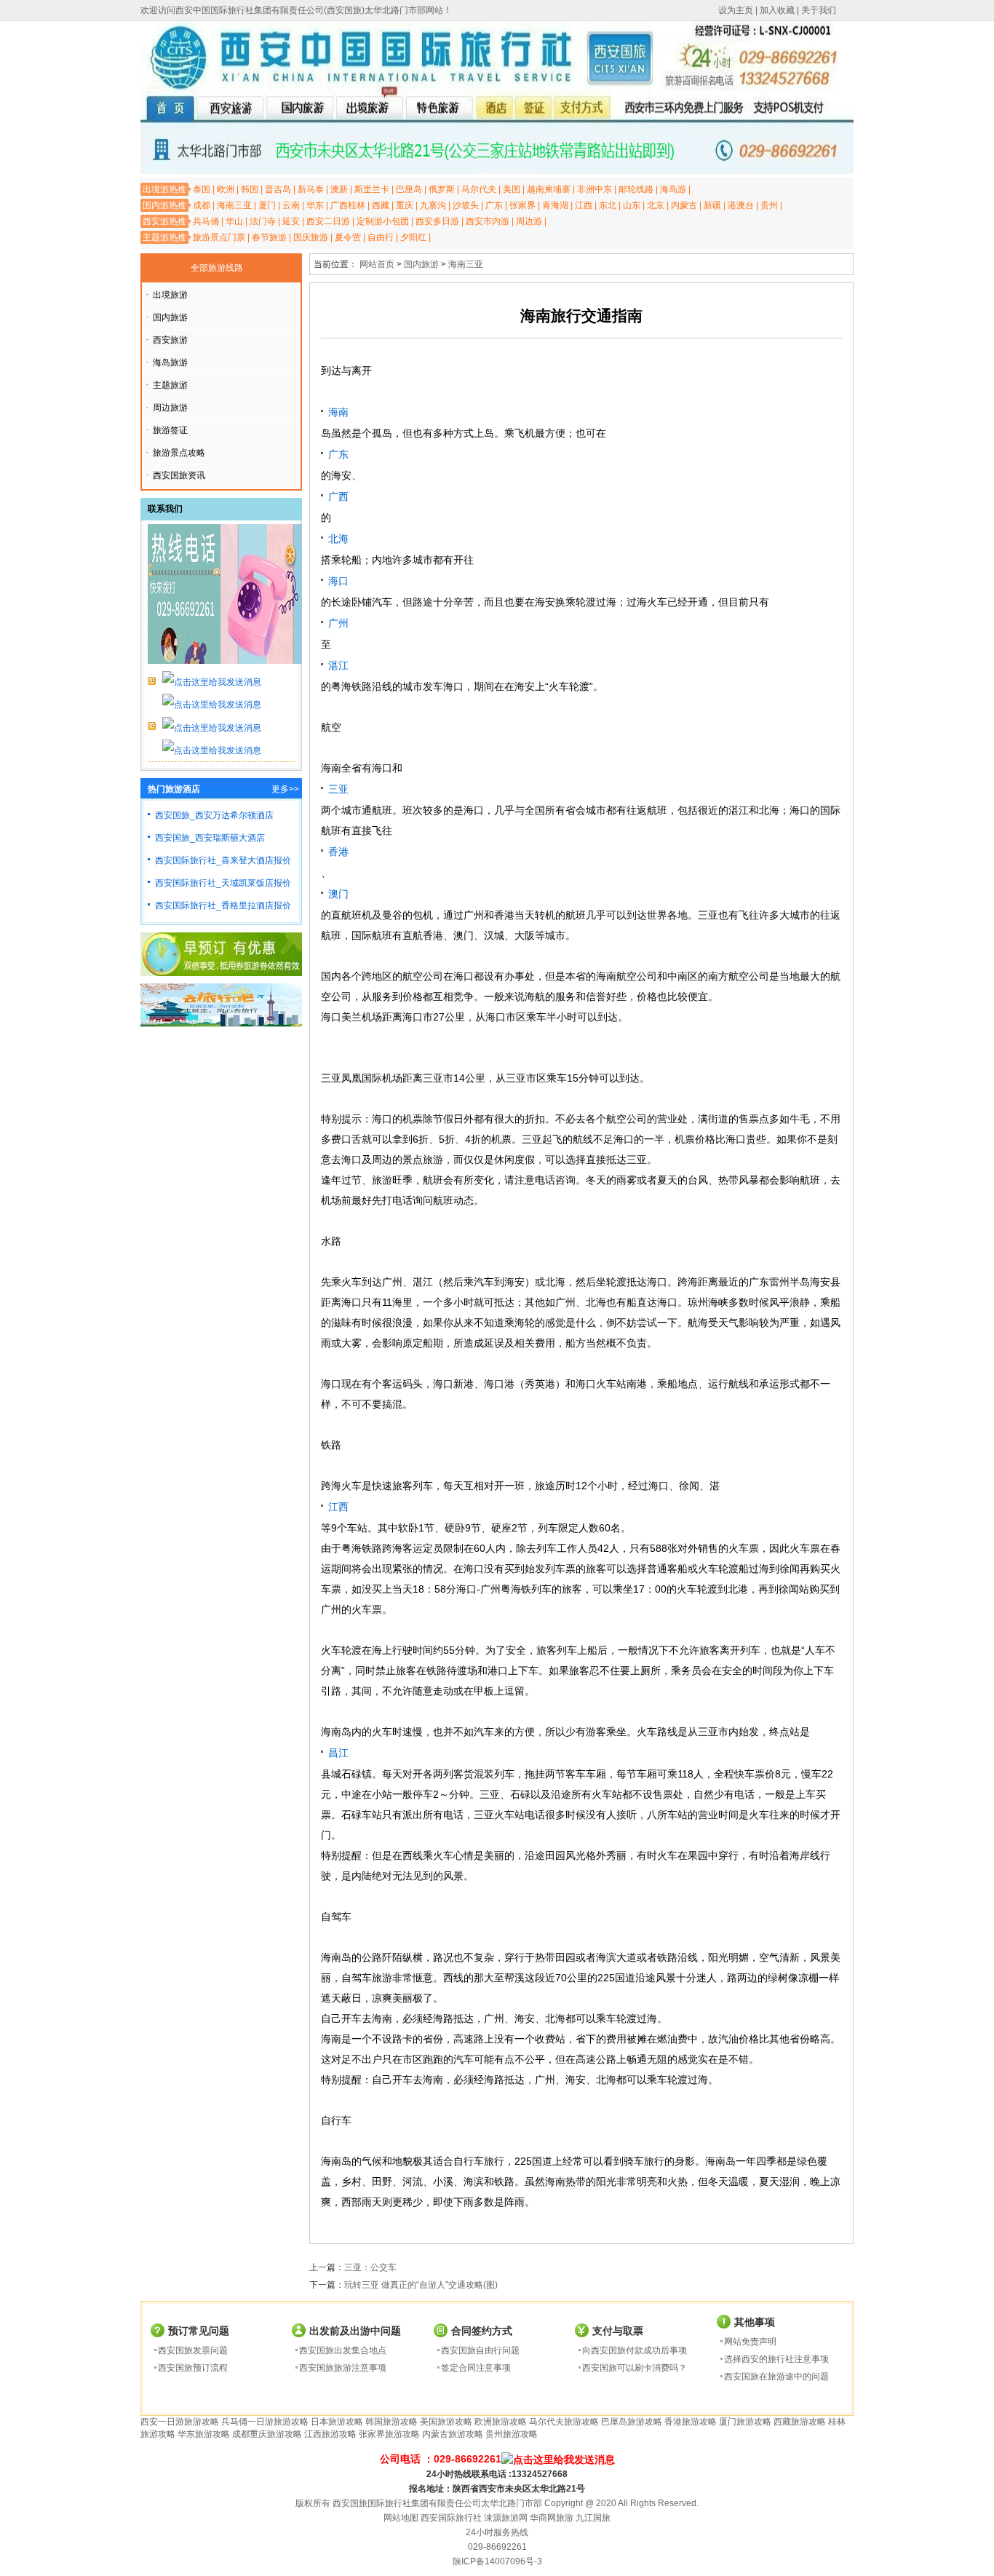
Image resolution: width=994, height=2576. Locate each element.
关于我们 (819, 10)
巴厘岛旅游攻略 (632, 2422)
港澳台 (741, 205)
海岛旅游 (170, 362)
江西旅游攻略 (330, 2434)
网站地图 (401, 2518)
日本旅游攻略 (337, 2422)
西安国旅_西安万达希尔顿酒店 (214, 815)
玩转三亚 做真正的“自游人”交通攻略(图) (421, 2285)
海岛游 (673, 189)
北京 (656, 205)
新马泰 (311, 189)
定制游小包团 (383, 221)
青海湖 (555, 205)
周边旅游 (170, 408)
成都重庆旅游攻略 (267, 2434)
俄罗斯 (442, 189)
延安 (291, 221)
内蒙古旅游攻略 (453, 2434)
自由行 (381, 237)
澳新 (339, 189)
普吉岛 (278, 189)
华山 (234, 221)
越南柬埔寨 (549, 189)
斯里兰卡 (372, 189)
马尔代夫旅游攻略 (564, 2422)
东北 (608, 205)
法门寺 (263, 221)
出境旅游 (170, 295)
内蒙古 (684, 205)
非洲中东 (595, 189)
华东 (315, 205)
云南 (291, 205)
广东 (494, 205)
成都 (202, 205)
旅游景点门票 (219, 237)
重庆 (405, 205)
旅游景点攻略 (179, 453)
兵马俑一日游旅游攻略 (265, 2422)
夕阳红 (413, 237)
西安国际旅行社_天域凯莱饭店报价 (223, 883)
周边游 (529, 221)
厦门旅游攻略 (745, 2422)
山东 (632, 205)
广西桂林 (348, 205)
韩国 (250, 189)
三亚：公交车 (370, 2267)
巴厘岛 (409, 189)
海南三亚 (234, 205)
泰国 (202, 189)
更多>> (285, 789)
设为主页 (736, 10)
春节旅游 (269, 237)
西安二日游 (328, 221)
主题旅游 (170, 385)
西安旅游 (170, 340)
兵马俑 (206, 221)
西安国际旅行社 (451, 2518)
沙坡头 (466, 205)
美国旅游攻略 (446, 2422)
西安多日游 (437, 221)
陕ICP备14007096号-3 (497, 2561)
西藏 (381, 205)
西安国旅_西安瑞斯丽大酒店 (210, 838)
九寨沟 (433, 205)
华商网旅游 (552, 2518)
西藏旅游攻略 (800, 2422)
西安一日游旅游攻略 (180, 2422)
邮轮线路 (636, 189)
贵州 (769, 205)
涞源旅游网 (506, 2518)
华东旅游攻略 (204, 2434)
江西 (584, 205)
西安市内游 (488, 221)
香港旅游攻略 (691, 2422)
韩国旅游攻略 (391, 2422)
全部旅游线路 (217, 268)
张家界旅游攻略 (389, 2434)
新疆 (712, 205)
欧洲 (226, 189)
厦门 (267, 205)
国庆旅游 (311, 237)
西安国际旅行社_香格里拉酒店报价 (223, 905)
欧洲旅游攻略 (501, 2422)
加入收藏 (777, 10)
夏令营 (348, 237)
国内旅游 (170, 317)
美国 (512, 189)
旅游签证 (170, 430)
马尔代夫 (479, 189)
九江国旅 (593, 2518)
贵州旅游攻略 (512, 2434)
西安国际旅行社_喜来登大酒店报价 (223, 860)
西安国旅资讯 (179, 475)
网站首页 (377, 264)
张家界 (522, 205)
